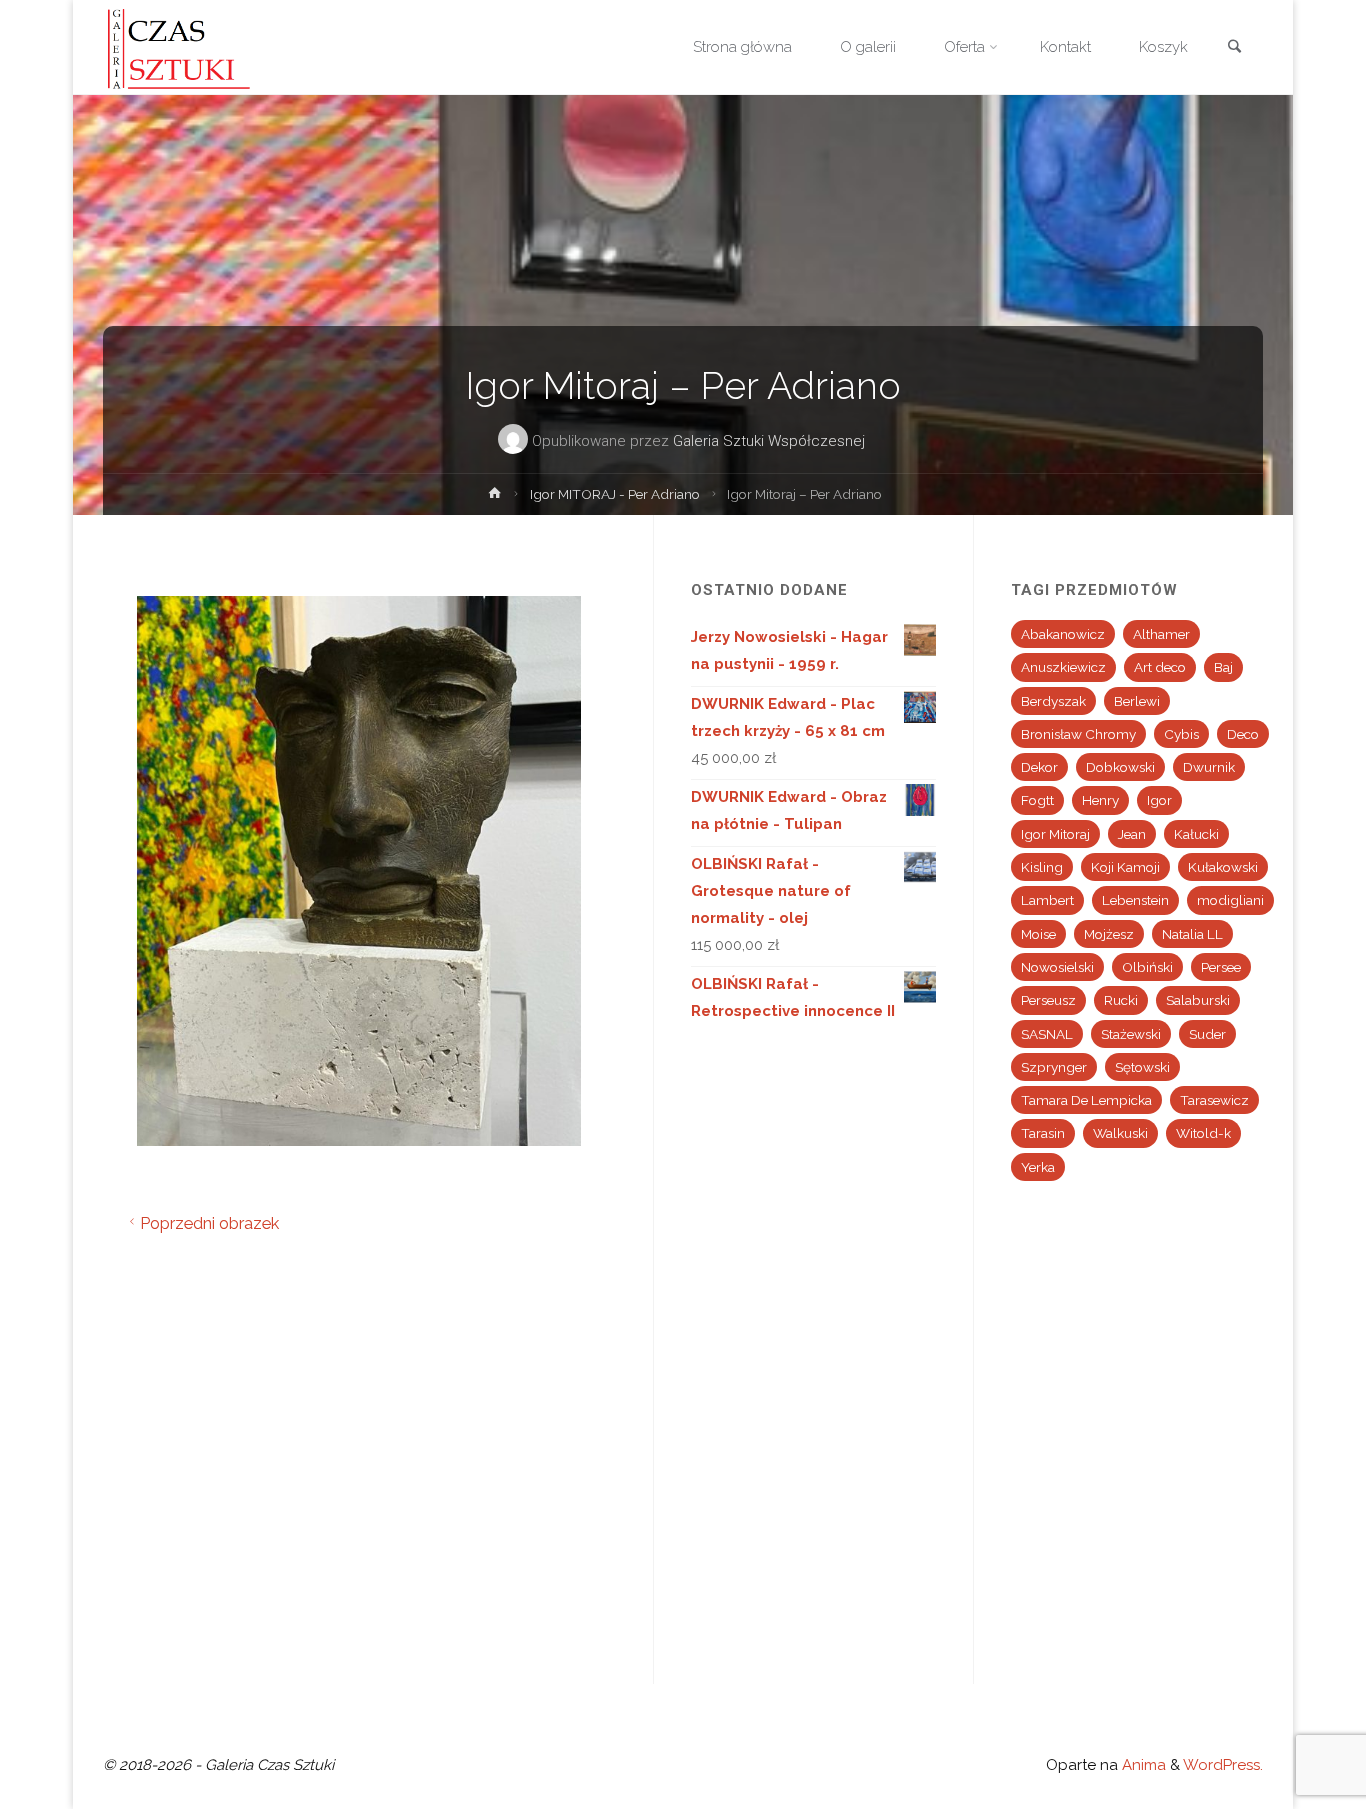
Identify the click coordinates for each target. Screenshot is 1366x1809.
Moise (1038, 934)
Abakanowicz (1063, 634)
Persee (1221, 967)
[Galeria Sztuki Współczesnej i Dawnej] (185, 47)
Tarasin (1043, 1133)
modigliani (1230, 900)
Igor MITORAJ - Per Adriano (615, 494)
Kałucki (1196, 834)
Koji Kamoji (1125, 867)
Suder (1207, 1034)
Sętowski (1142, 1067)
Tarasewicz (1214, 1100)
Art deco (1160, 667)
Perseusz (1048, 1000)
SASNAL (1047, 1034)
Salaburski (1198, 1000)
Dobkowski (1120, 767)
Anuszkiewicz (1063, 667)
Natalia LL (1192, 934)
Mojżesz (1109, 934)
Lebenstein (1135, 900)
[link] (1234, 48)
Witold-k (1203, 1133)
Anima (1142, 1765)
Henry (1100, 800)
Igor (1159, 800)
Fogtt (1037, 800)
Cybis (1181, 734)
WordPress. (1223, 1765)
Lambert (1047, 900)
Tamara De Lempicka (1086, 1100)
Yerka (1038, 1167)
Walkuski (1120, 1133)
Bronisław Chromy (1078, 734)
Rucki (1121, 1000)
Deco (1243, 734)
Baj (1223, 667)
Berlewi (1137, 701)
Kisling (1042, 867)
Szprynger (1054, 1067)
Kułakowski (1223, 867)
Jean (1132, 834)
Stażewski (1131, 1034)
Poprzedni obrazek (209, 1223)
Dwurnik (1209, 767)
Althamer (1161, 634)
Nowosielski (1057, 967)
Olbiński (1147, 967)
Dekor (1039, 767)
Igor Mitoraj (1055, 834)
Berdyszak (1053, 701)
